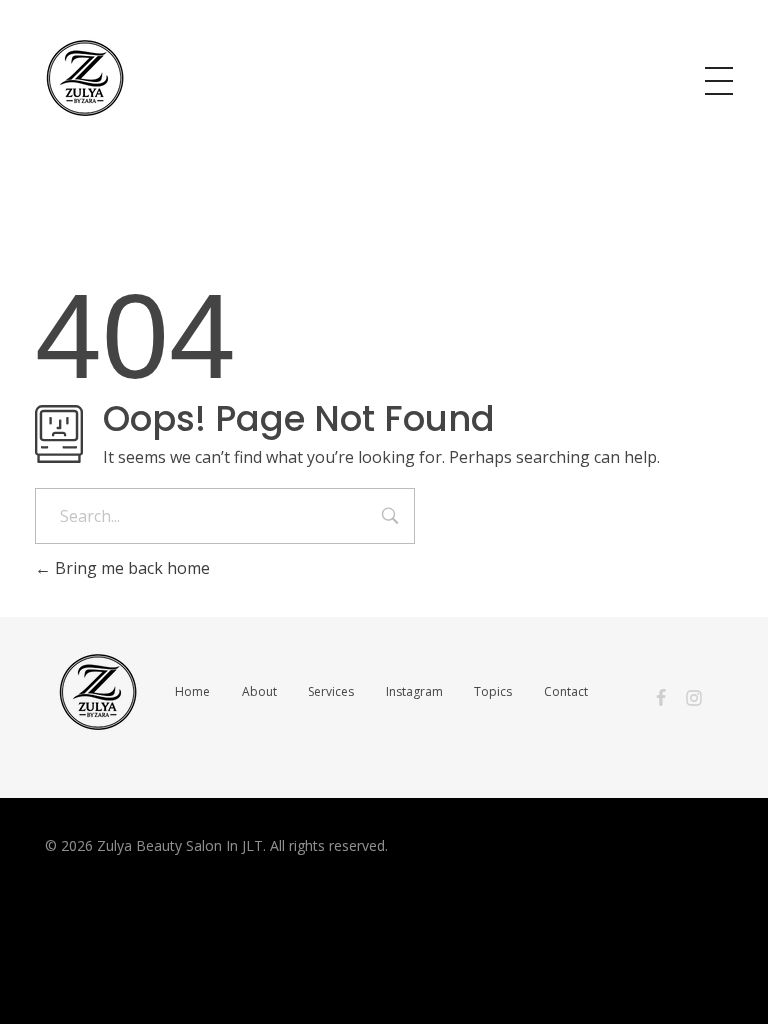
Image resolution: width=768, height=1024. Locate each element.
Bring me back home (130, 568)
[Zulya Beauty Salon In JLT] (85, 78)
